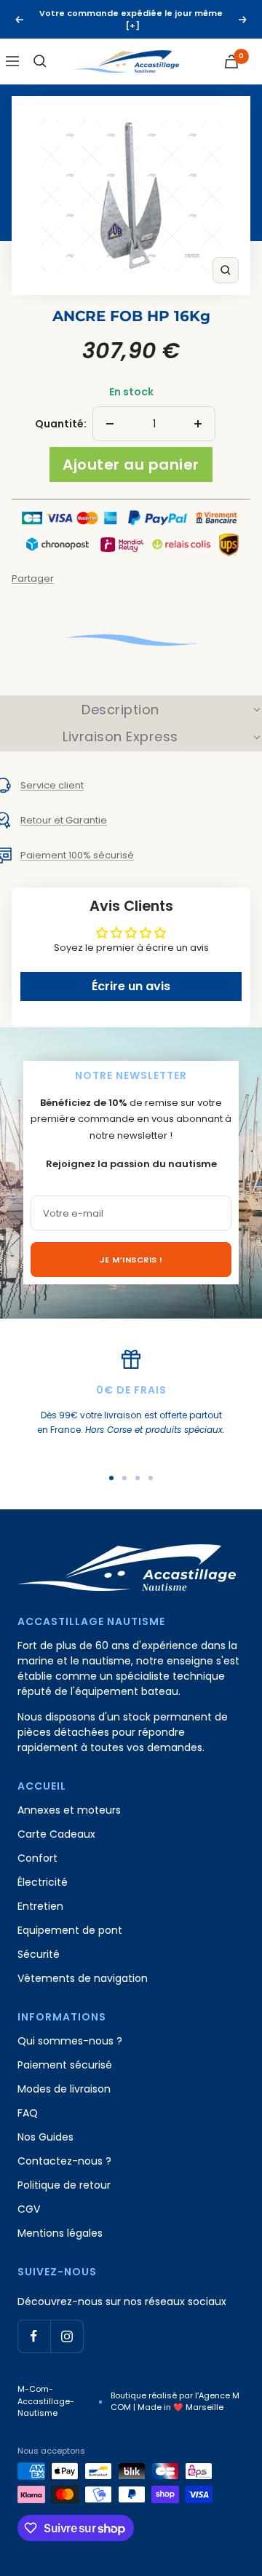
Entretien (40, 1906)
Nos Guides (45, 2137)
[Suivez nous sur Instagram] (67, 2336)
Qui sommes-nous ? (70, 2041)
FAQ (28, 2113)
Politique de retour (64, 2185)
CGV (29, 2209)
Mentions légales (60, 2233)
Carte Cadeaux (56, 1834)
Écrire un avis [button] (131, 986)
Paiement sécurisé (65, 2065)
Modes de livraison (64, 2089)
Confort (37, 1858)
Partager (33, 578)
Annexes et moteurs (69, 1810)
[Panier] (231, 62)
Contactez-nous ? (64, 2161)
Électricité (43, 1882)
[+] (133, 25)
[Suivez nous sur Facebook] (34, 2336)
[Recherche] (40, 61)
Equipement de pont (70, 1930)
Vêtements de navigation (83, 1978)
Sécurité (39, 1954)
